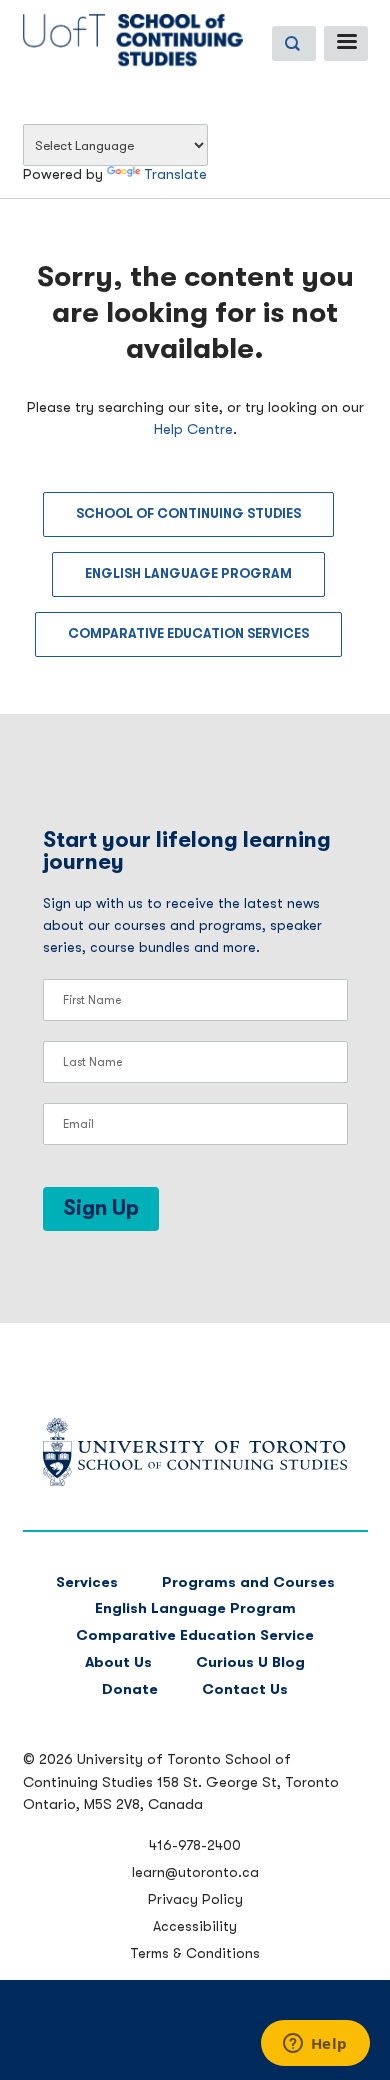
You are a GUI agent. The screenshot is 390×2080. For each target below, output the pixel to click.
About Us (118, 1662)
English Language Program (188, 573)
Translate (175, 174)
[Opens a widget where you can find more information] (315, 2045)
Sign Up (101, 1208)
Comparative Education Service (195, 1635)
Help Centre (193, 429)
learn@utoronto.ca (195, 1872)
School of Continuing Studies (188, 513)
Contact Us (245, 1689)
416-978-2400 (195, 1845)
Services (87, 1582)
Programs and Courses (248, 1582)
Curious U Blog (250, 1662)
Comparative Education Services (188, 633)
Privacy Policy (195, 1899)
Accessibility (195, 1926)
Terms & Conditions (195, 1953)
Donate (130, 1689)
